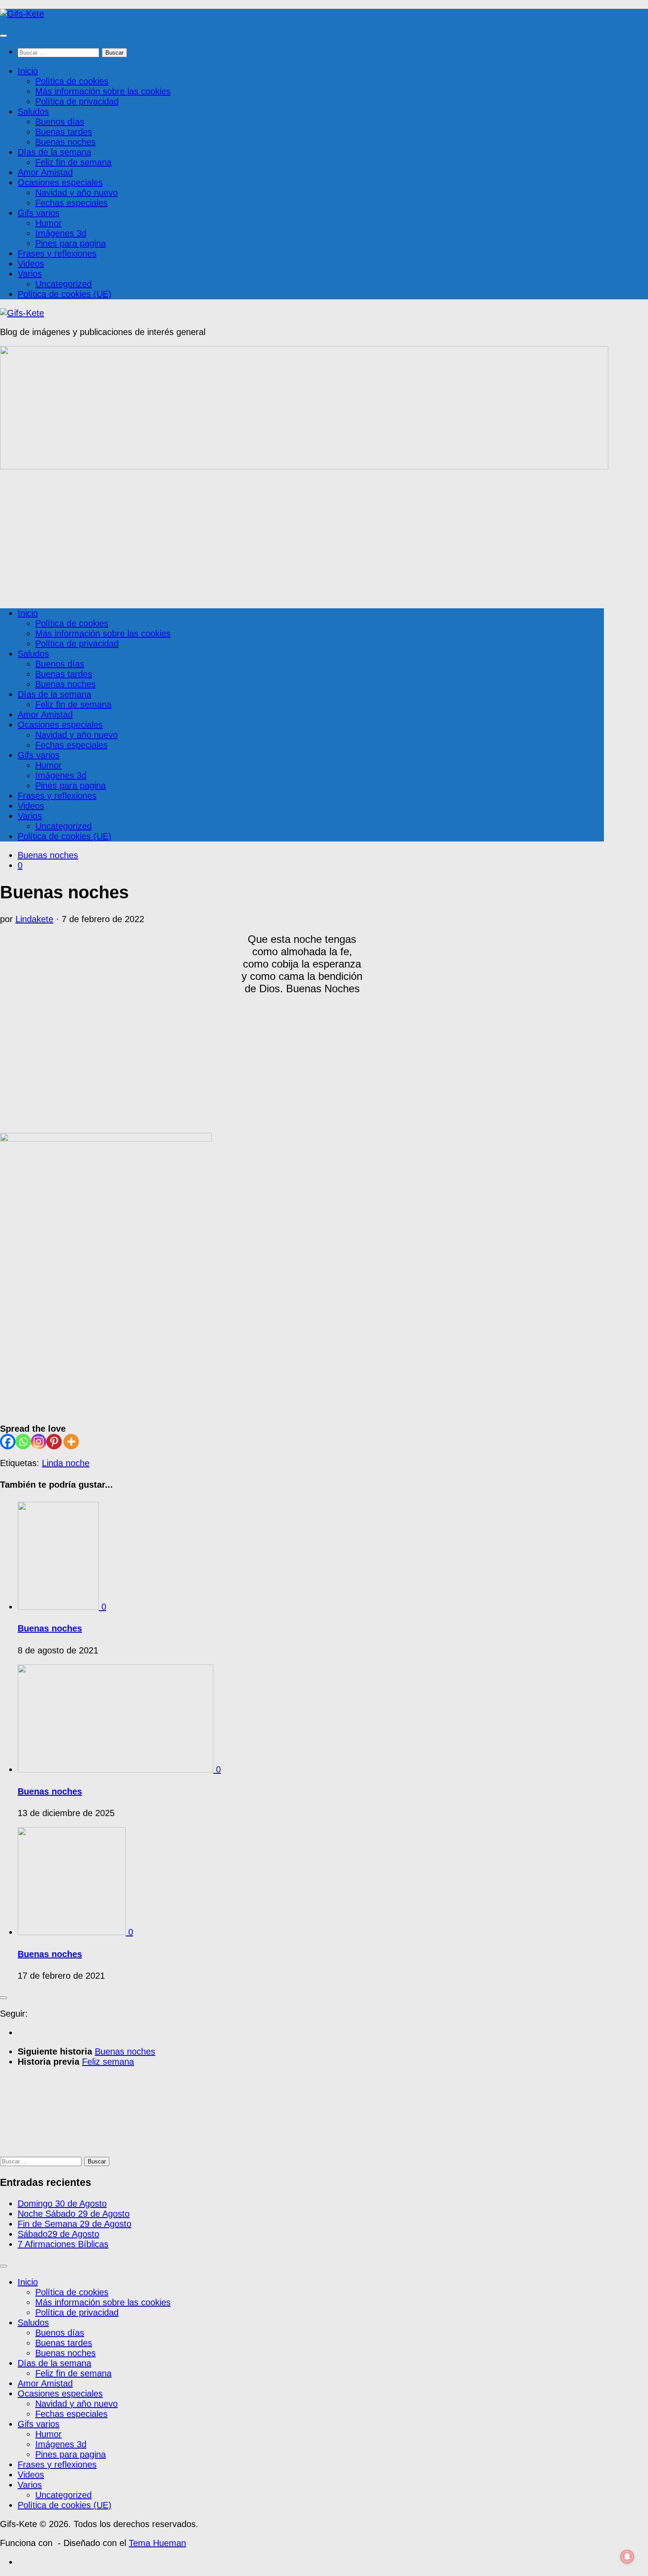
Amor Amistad (45, 172)
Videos (31, 264)
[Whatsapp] (23, 1442)
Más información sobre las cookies (103, 91)
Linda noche (66, 1463)
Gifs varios (39, 213)
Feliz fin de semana (73, 162)
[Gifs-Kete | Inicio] (22, 14)
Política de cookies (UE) (65, 294)
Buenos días (60, 122)
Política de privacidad (77, 101)
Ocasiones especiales (60, 182)
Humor (48, 223)
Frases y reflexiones (57, 253)
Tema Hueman (157, 2543)
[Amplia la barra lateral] (4, 1998)
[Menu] (4, 36)
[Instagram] (39, 1442)
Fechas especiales (71, 203)
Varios (30, 274)
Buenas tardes (64, 132)
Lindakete (34, 919)
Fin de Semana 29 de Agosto (74, 2224)
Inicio (28, 71)
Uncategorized (63, 284)
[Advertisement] (302, 538)
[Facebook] (8, 1442)
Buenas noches (65, 142)
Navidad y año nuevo (76, 193)
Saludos (33, 112)
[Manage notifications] (627, 2557)
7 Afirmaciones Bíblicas (63, 2244)
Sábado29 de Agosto (58, 2234)
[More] (71, 1442)
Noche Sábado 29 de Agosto (74, 2214)
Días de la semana (54, 152)
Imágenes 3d (61, 233)
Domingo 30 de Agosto (62, 2204)
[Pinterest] (54, 1442)
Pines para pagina (71, 243)
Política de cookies (72, 81)
